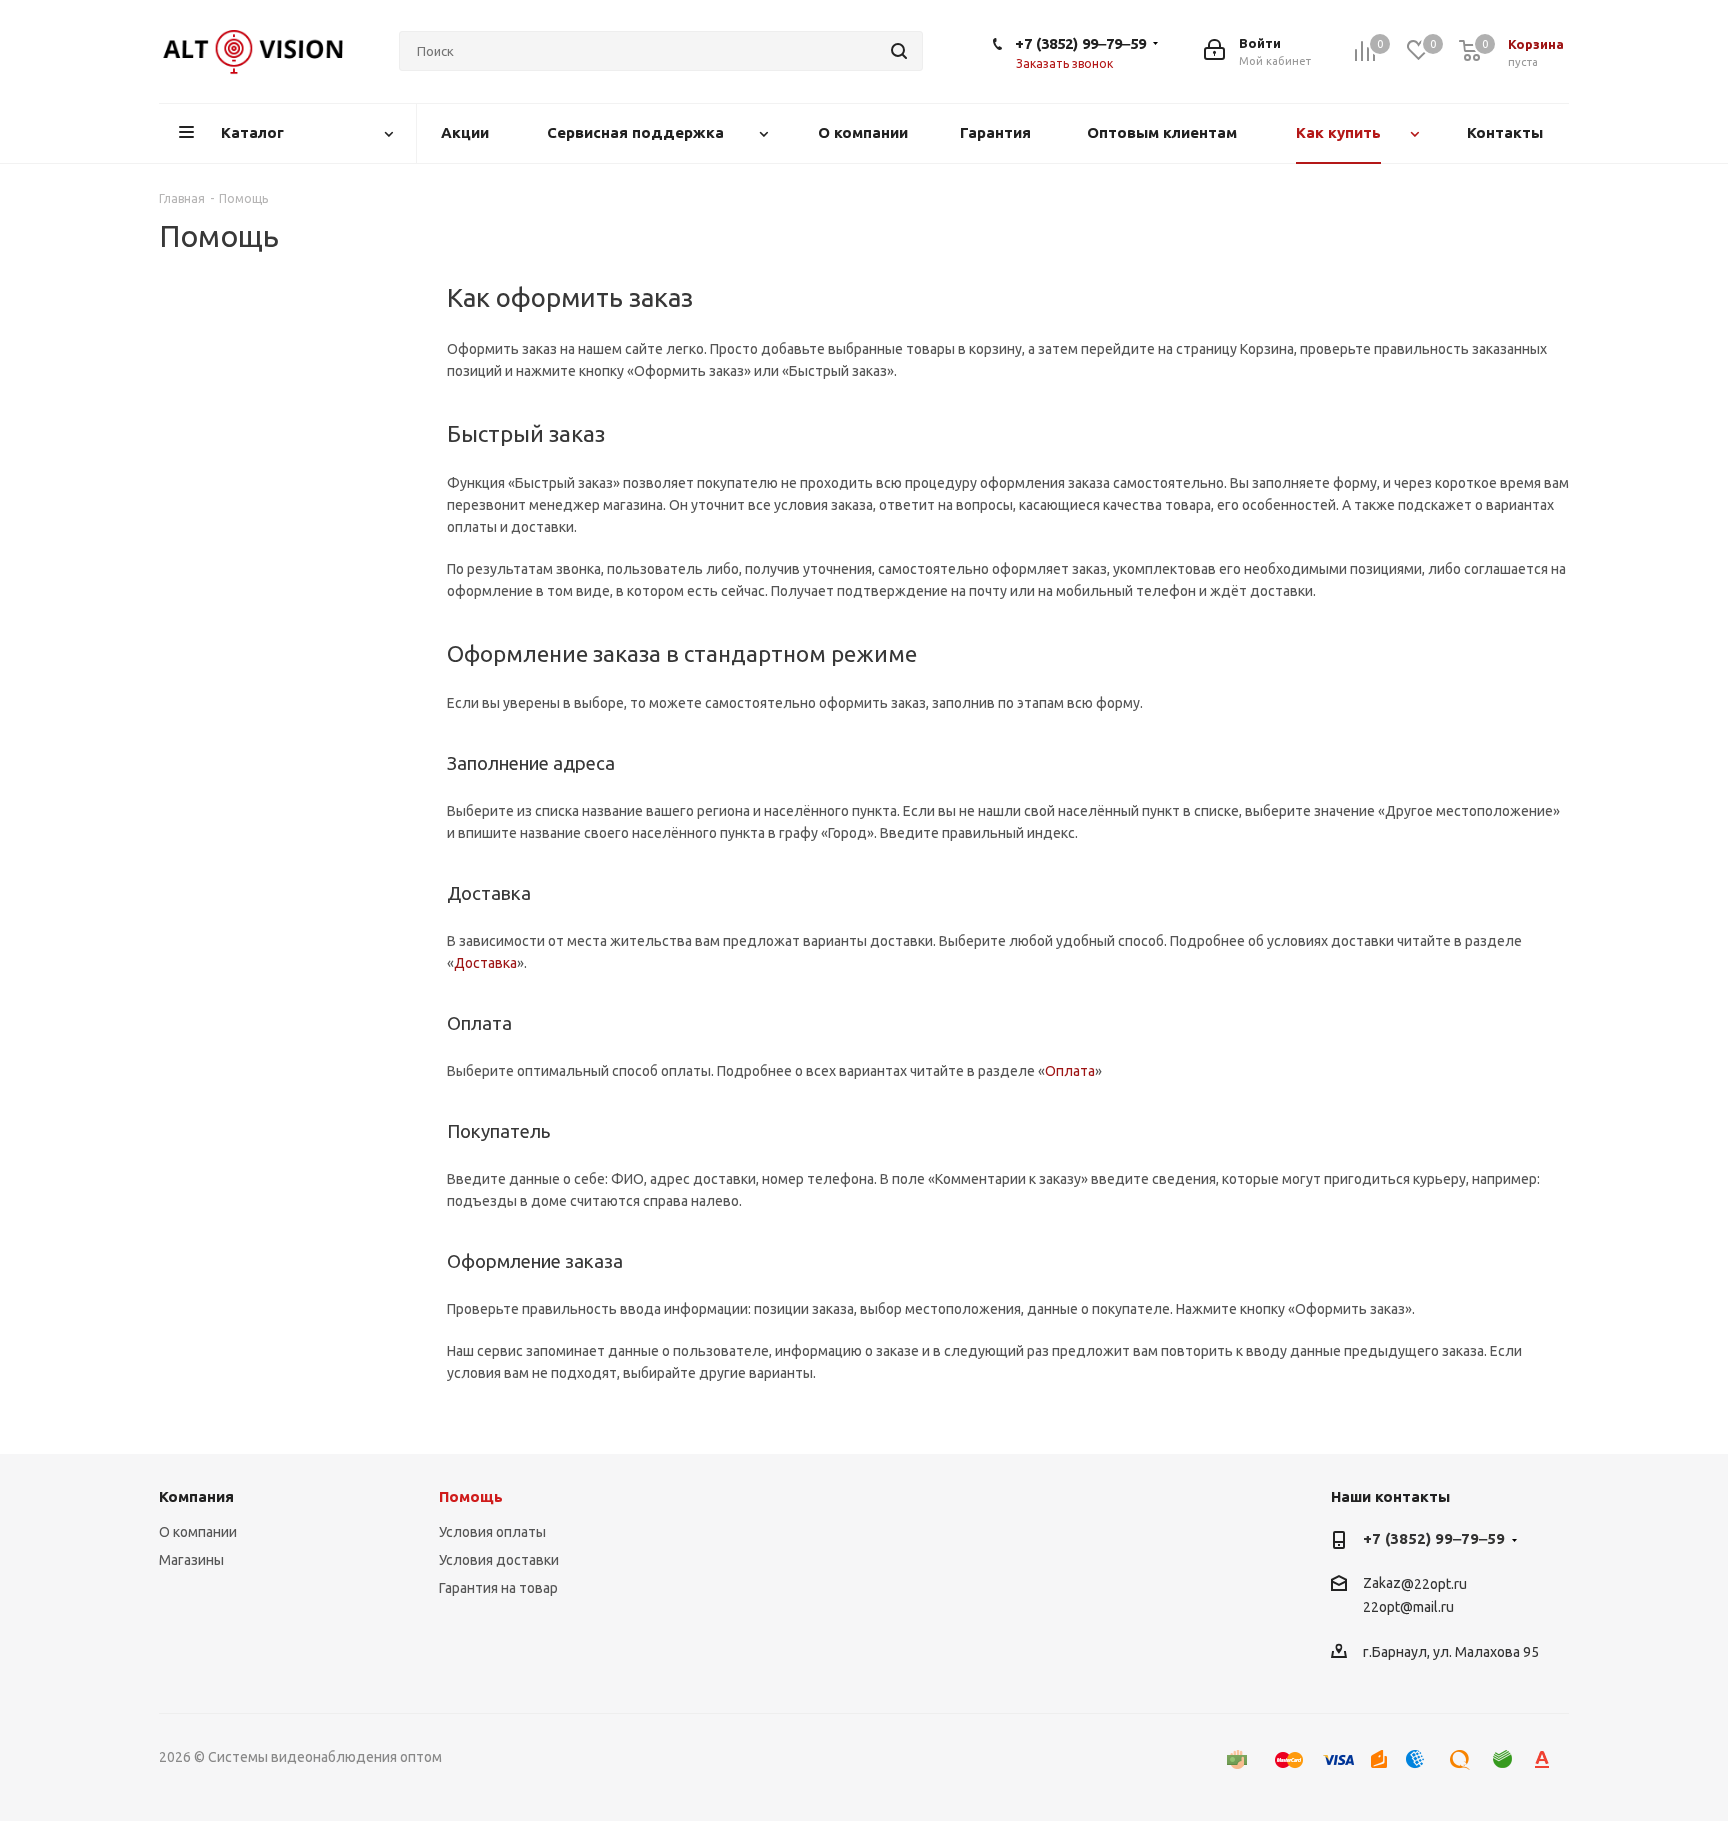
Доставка (485, 963)
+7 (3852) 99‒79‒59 (1080, 43)
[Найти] (899, 51)
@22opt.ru (1434, 1584)
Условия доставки (499, 1560)
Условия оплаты (492, 1532)
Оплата (1070, 1071)
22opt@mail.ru (1408, 1608)
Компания (196, 1496)
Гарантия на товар (498, 1588)
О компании (198, 1532)
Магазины (191, 1560)
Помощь (471, 1496)
